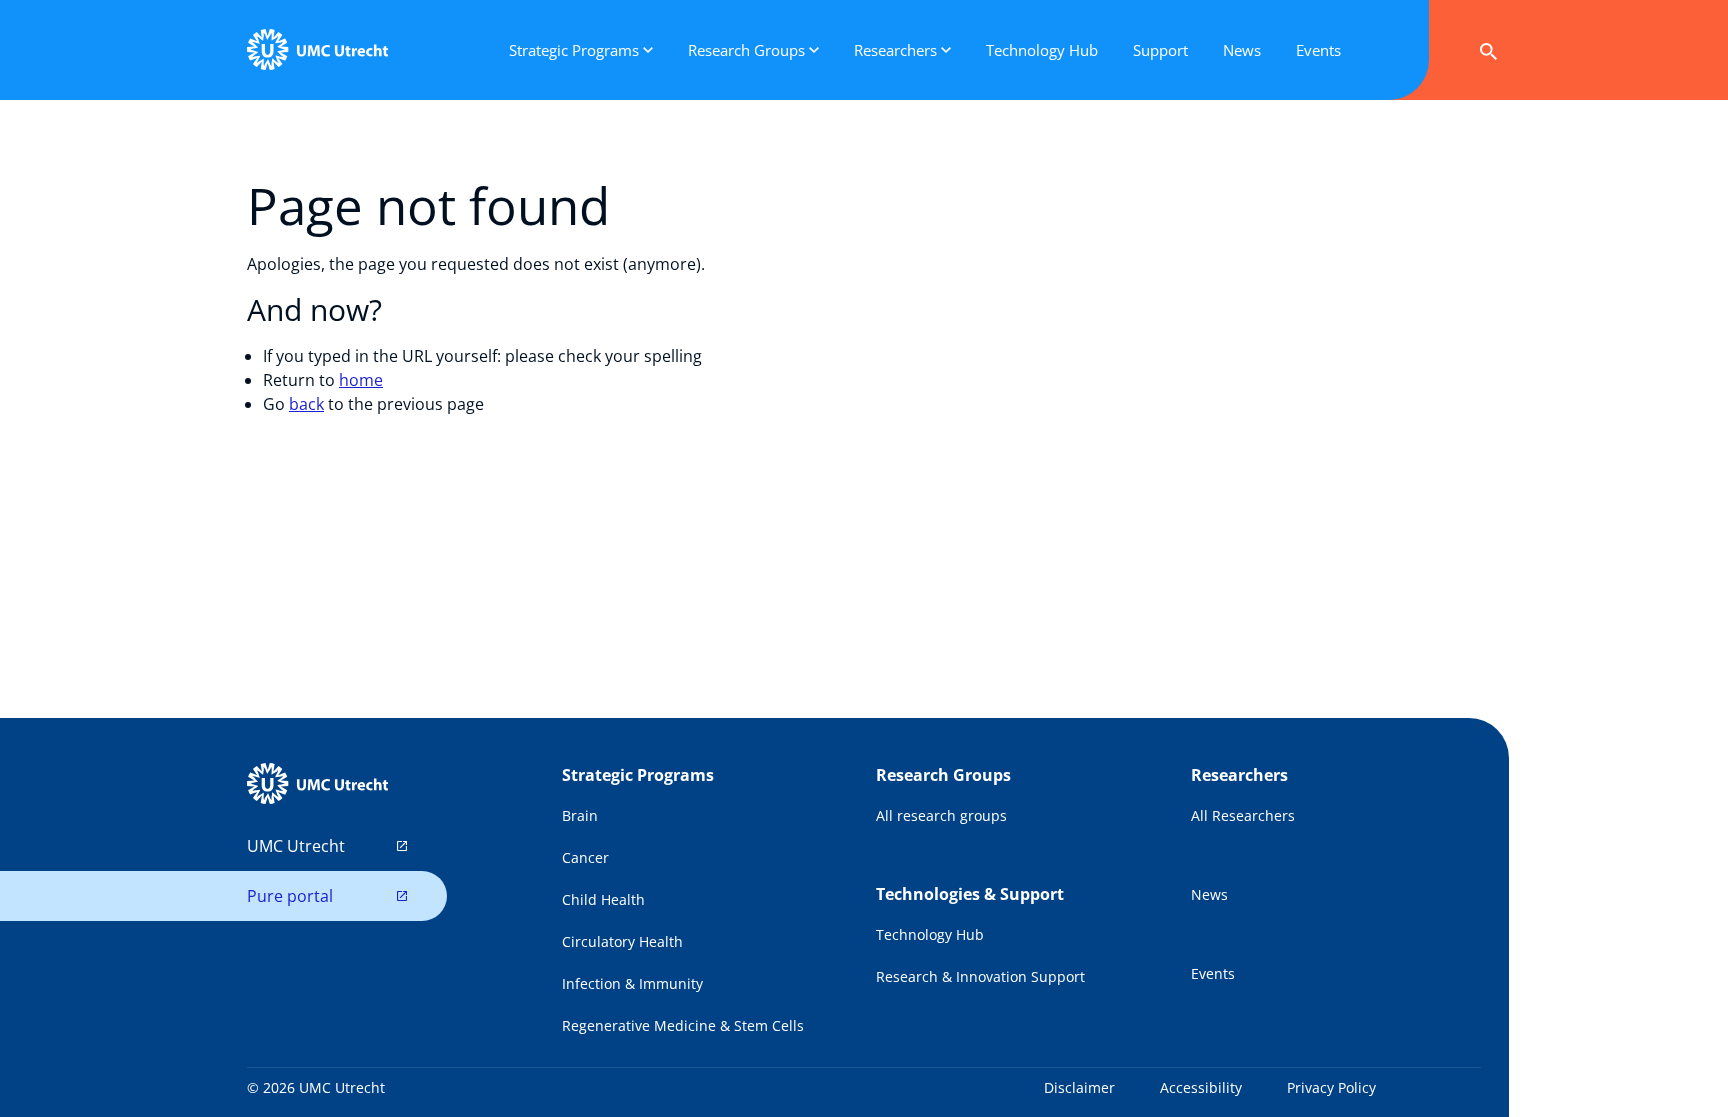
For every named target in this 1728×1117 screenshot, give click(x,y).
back (306, 404)
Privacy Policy (1331, 1087)
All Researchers (1243, 815)
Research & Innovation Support (980, 976)
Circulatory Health (622, 941)
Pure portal (290, 896)
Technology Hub (930, 934)
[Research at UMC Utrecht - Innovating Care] (317, 50)
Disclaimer (1079, 1087)
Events (1213, 973)
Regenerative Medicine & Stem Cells (683, 1025)
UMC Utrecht (296, 846)
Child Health (603, 899)
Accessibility (1201, 1087)
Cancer (585, 857)
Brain (580, 815)
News (1209, 894)
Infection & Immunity (632, 983)
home (361, 380)
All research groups (941, 815)
